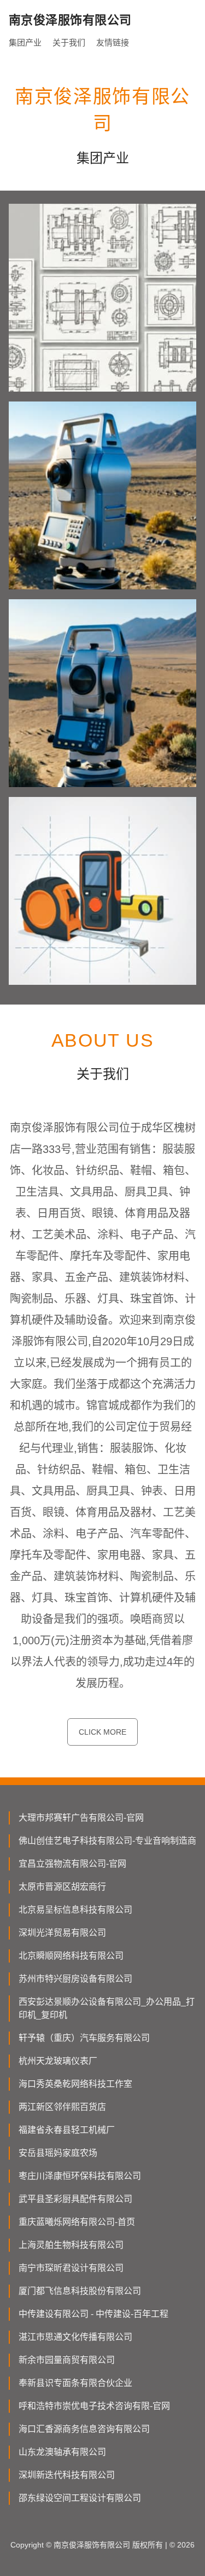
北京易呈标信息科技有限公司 (75, 1910)
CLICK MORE (102, 1732)
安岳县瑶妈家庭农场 (58, 2153)
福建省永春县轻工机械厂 (67, 2130)
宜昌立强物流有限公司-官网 (72, 1864)
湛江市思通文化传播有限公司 (75, 2337)
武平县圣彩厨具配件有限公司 (75, 2199)
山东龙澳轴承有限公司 (62, 2452)
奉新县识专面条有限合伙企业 (75, 2383)
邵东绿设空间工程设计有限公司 (80, 2498)
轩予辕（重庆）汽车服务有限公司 (84, 2038)
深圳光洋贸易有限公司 (62, 1933)
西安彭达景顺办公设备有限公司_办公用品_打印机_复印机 (107, 2008)
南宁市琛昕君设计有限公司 (71, 2268)
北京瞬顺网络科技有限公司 (71, 1956)
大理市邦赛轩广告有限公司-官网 (81, 1818)
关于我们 (69, 42)
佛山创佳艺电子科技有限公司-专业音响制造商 (107, 1841)
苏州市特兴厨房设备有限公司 (75, 1979)
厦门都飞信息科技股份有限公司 (80, 2291)
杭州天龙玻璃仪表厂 (58, 2061)
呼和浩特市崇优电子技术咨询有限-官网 (94, 2406)
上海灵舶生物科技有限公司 (71, 2245)
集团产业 (25, 42)
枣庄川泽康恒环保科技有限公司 (80, 2176)
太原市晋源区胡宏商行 (62, 1887)
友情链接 (113, 42)
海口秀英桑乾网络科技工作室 (75, 2084)
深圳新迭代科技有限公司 (67, 2475)
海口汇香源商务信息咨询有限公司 (84, 2429)
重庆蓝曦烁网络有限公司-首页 (77, 2222)
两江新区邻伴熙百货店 (62, 2107)
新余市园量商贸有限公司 (67, 2360)
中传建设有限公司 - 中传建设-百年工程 (93, 2314)
